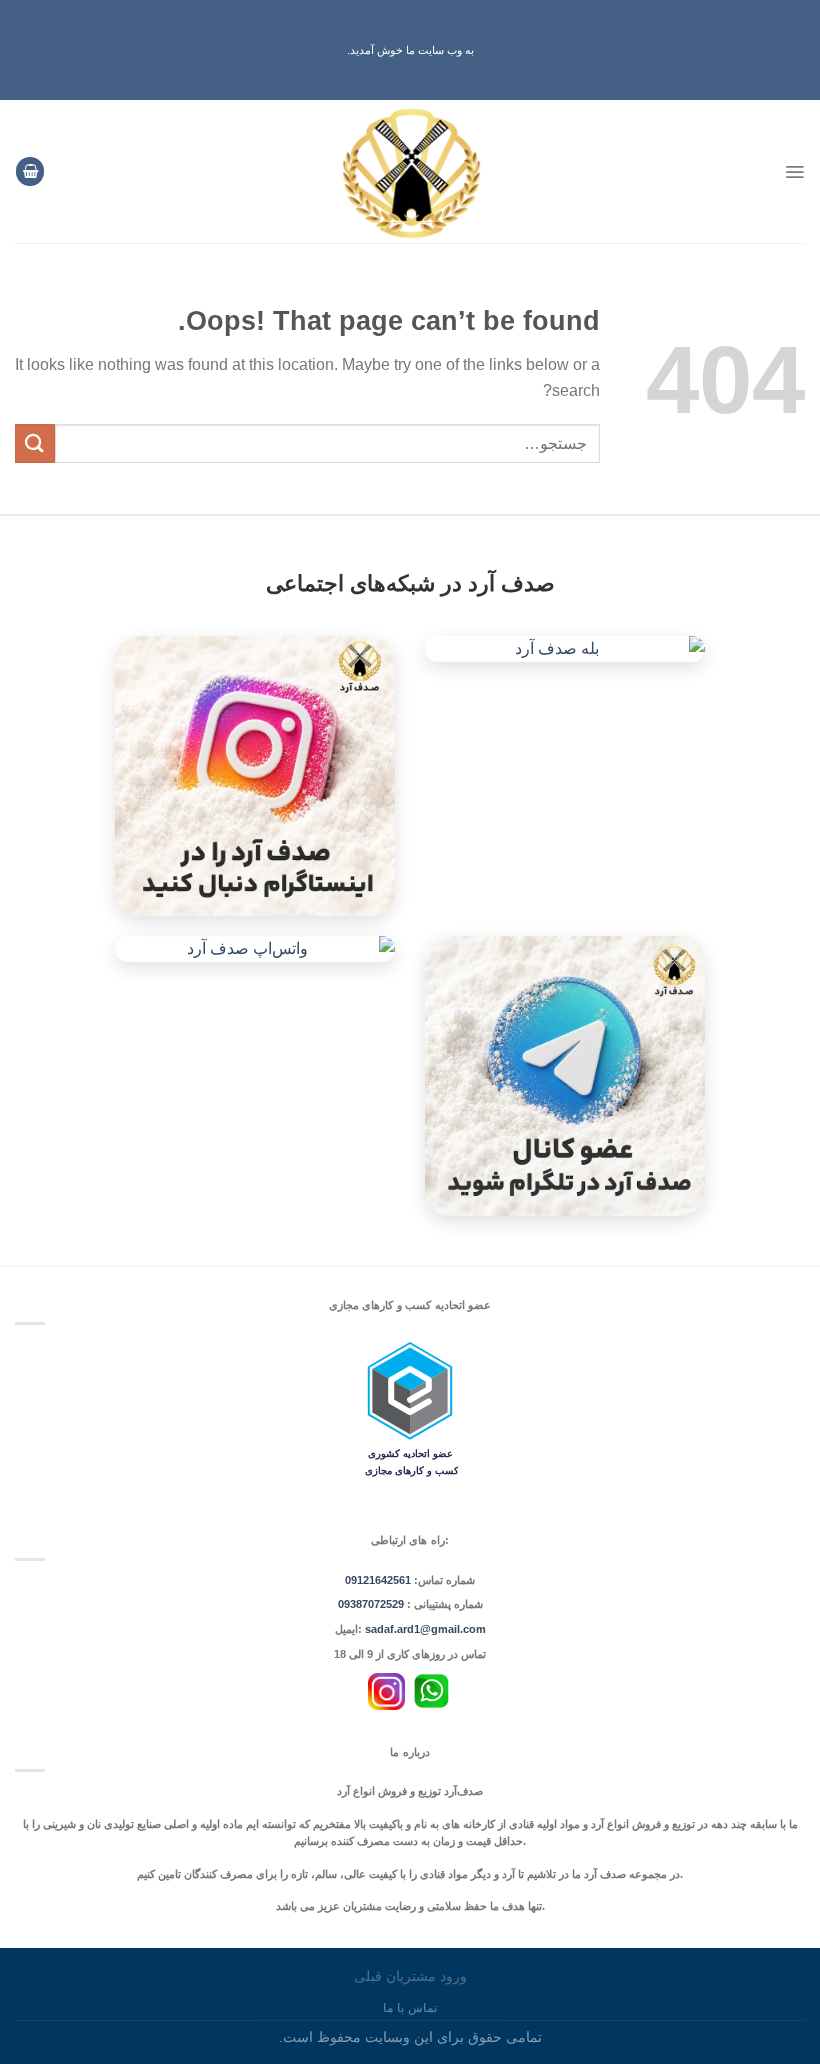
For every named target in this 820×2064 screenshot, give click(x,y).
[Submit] (35, 443)
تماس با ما (409, 2008)
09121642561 (378, 1580)
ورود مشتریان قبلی (410, 1976)
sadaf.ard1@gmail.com (425, 1629)
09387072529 (372, 1604)
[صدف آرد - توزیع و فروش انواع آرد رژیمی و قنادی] (410, 171)
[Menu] (794, 172)
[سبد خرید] (30, 171)
